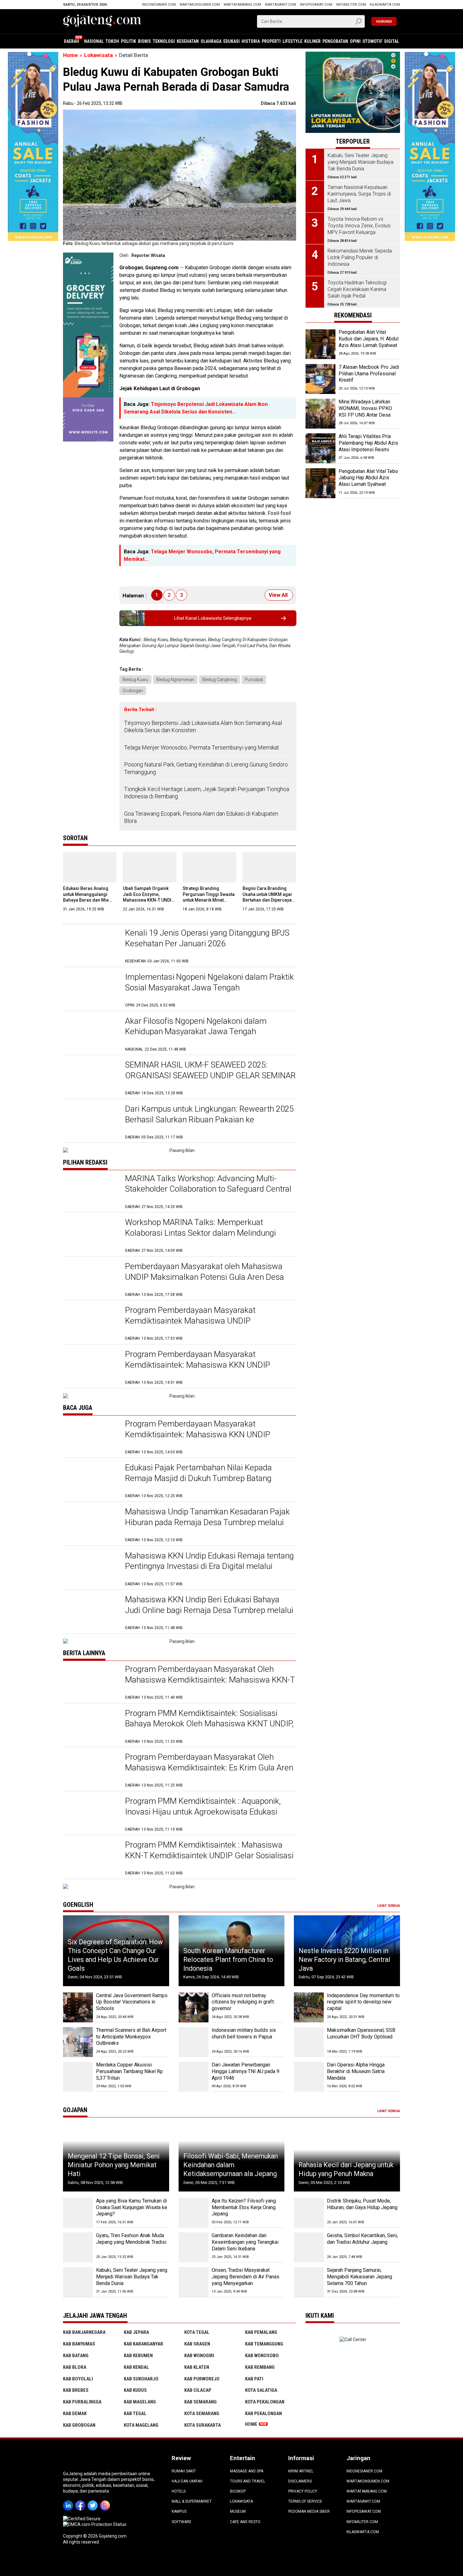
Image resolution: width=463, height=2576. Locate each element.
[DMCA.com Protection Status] (95, 2524)
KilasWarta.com (385, 5)
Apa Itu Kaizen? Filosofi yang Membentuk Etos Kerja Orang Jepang (244, 2207)
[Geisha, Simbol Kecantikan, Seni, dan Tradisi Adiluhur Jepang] (309, 2247)
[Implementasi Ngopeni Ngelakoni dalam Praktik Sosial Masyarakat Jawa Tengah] (91, 990)
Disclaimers (300, 2481)
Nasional (94, 41)
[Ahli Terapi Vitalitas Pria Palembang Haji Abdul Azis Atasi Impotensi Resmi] (320, 448)
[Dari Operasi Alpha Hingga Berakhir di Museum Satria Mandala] (309, 2077)
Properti (271, 41)
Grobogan (133, 691)
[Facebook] (81, 2501)
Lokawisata (241, 2501)
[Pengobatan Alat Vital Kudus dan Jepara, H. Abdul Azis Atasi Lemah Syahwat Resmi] (320, 344)
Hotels (179, 2491)
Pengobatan (335, 41)
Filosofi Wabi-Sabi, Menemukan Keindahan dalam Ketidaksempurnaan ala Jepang (231, 2165)
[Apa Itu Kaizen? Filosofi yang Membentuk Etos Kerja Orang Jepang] (194, 2213)
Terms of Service (305, 2501)
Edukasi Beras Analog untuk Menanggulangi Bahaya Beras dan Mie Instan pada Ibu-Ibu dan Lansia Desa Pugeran (87, 900)
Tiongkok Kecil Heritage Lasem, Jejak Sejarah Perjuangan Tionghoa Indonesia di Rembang (207, 793)
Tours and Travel (248, 2481)
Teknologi (164, 41)
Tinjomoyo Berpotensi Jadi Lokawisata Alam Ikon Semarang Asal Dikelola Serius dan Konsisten (203, 727)
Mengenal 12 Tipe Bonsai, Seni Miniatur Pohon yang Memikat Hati (114, 2165)
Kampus (179, 2511)
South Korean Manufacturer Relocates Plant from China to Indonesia (228, 1959)
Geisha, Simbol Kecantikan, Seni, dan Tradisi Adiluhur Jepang (362, 2239)
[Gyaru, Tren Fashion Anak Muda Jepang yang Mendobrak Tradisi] (78, 2247)
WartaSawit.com (280, 5)
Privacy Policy (303, 2491)
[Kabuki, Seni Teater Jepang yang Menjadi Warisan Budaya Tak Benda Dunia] (78, 2282)
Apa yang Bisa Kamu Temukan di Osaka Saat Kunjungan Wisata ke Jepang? (132, 2207)
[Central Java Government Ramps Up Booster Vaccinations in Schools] (78, 2007)
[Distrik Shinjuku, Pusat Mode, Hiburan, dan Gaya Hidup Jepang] (309, 2213)
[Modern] (33, 55)
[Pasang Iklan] (180, 1150)
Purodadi (254, 680)
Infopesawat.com (316, 5)
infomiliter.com (351, 5)
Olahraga (211, 41)
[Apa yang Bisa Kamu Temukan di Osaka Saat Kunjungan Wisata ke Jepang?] (78, 2213)
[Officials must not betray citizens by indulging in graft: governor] (194, 2007)
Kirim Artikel (301, 2471)
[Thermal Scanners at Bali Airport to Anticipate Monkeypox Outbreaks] (78, 2042)
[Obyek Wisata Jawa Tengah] (353, 54)
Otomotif (372, 41)
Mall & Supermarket (192, 2501)
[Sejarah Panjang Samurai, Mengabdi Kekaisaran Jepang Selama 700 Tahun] (309, 2282)
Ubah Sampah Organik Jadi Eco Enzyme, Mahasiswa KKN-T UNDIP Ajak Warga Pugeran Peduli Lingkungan (149, 900)
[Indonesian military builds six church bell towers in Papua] (194, 2042)
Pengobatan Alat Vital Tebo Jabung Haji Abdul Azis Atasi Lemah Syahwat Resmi (368, 481)
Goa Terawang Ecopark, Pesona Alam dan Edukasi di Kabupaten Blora (201, 817)
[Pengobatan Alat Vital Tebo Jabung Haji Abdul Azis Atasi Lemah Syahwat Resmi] (320, 483)
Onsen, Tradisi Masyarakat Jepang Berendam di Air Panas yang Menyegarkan (246, 2277)
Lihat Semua (389, 1906)
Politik (129, 41)
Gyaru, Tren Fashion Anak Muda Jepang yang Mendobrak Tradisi (131, 2239)
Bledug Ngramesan (175, 680)
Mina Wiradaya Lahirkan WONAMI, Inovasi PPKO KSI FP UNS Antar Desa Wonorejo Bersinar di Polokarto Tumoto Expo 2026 (365, 418)
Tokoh (112, 41)
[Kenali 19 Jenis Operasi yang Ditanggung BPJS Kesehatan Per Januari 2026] (91, 946)
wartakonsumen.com (200, 5)
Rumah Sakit (184, 2471)
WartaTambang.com (242, 5)
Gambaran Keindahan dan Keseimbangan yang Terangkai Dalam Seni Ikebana (245, 2242)
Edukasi (231, 41)
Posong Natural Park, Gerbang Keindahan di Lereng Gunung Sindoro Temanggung (206, 768)
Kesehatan (188, 41)
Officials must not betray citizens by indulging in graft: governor (243, 2002)
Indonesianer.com (159, 5)
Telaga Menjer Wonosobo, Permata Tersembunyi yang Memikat (202, 747)
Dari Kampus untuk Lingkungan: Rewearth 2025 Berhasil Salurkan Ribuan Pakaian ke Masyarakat (209, 1120)
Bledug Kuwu (135, 680)
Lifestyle (292, 41)
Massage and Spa (247, 2471)
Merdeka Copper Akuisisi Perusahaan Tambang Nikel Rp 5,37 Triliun (129, 2071)
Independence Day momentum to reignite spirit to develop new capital (363, 2002)
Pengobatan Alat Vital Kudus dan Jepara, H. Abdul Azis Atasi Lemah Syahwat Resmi (369, 342)
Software (182, 2522)
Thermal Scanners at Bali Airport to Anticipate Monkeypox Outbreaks (131, 2037)
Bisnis (144, 41)
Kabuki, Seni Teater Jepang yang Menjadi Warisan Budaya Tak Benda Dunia (132, 2277)
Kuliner (312, 41)
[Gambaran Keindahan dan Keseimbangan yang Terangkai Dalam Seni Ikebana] (194, 2247)
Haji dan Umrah (187, 2481)
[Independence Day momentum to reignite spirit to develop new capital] (309, 2007)
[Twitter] (94, 2501)
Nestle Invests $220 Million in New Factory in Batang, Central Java (344, 1959)
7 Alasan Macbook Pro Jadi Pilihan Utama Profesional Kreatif (369, 374)
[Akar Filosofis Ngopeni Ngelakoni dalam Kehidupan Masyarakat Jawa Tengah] (91, 1034)
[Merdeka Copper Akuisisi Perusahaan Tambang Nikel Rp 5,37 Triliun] (78, 2077)
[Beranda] (102, 21)
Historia (251, 41)
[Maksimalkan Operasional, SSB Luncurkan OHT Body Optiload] (309, 2042)
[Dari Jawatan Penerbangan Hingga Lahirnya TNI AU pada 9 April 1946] (194, 2077)
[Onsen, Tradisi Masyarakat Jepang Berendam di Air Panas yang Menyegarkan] (194, 2282)
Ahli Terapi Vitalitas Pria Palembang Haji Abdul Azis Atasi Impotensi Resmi (368, 443)
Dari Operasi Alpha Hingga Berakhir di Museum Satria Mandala (356, 2071)
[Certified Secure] (82, 2519)
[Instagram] (106, 2501)
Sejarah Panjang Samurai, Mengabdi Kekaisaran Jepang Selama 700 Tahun (360, 2277)
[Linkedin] (69, 2501)
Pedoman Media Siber (309, 2511)
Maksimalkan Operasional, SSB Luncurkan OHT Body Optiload (361, 2033)
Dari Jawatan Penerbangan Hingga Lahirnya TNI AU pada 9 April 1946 (246, 2071)
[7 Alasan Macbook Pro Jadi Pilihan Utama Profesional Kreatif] (320, 379)
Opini (355, 41)
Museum (238, 2511)
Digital (392, 41)
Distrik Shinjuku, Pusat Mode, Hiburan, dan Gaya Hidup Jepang (362, 2204)
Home (251, 2424)
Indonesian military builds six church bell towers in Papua (244, 2033)
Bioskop (238, 2491)
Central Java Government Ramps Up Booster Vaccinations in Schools (132, 2002)
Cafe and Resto (245, 2522)
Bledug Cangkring (220, 680)
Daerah (71, 41)
